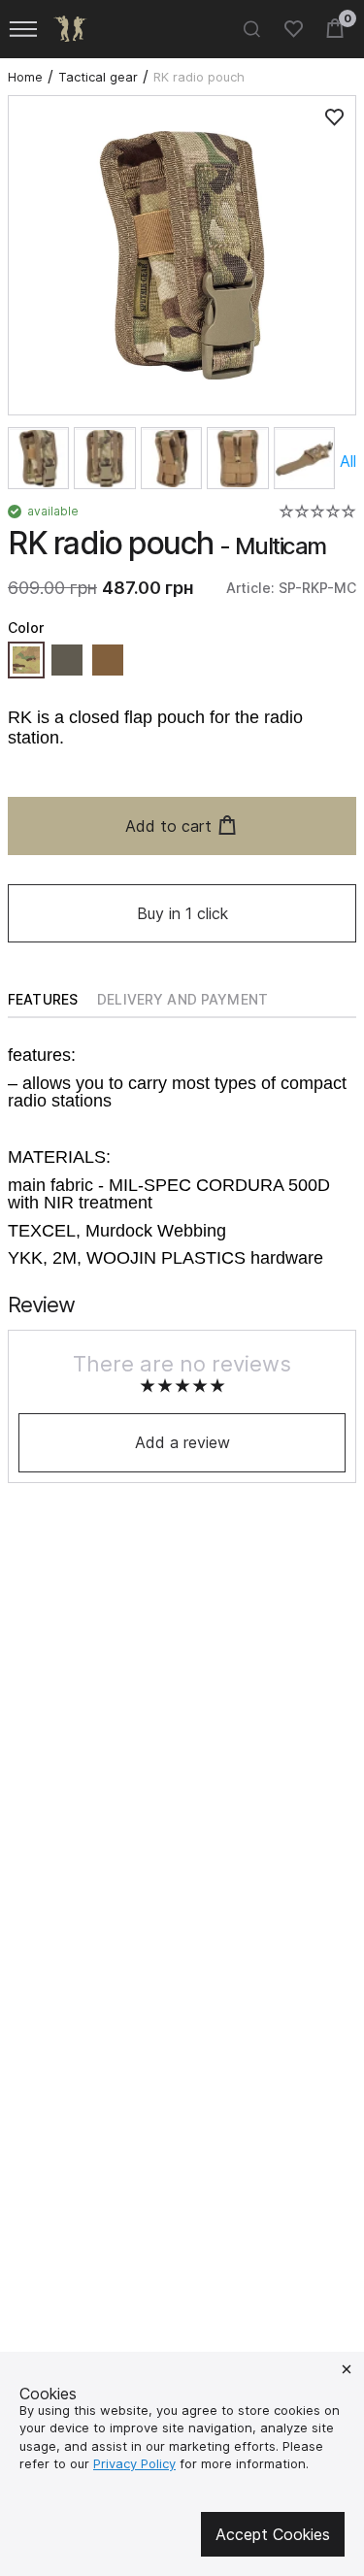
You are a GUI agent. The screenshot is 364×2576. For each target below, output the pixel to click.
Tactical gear (98, 77)
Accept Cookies (273, 2534)
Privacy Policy (134, 2463)
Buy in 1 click (182, 913)
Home (25, 77)
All (348, 461)
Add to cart (168, 826)
